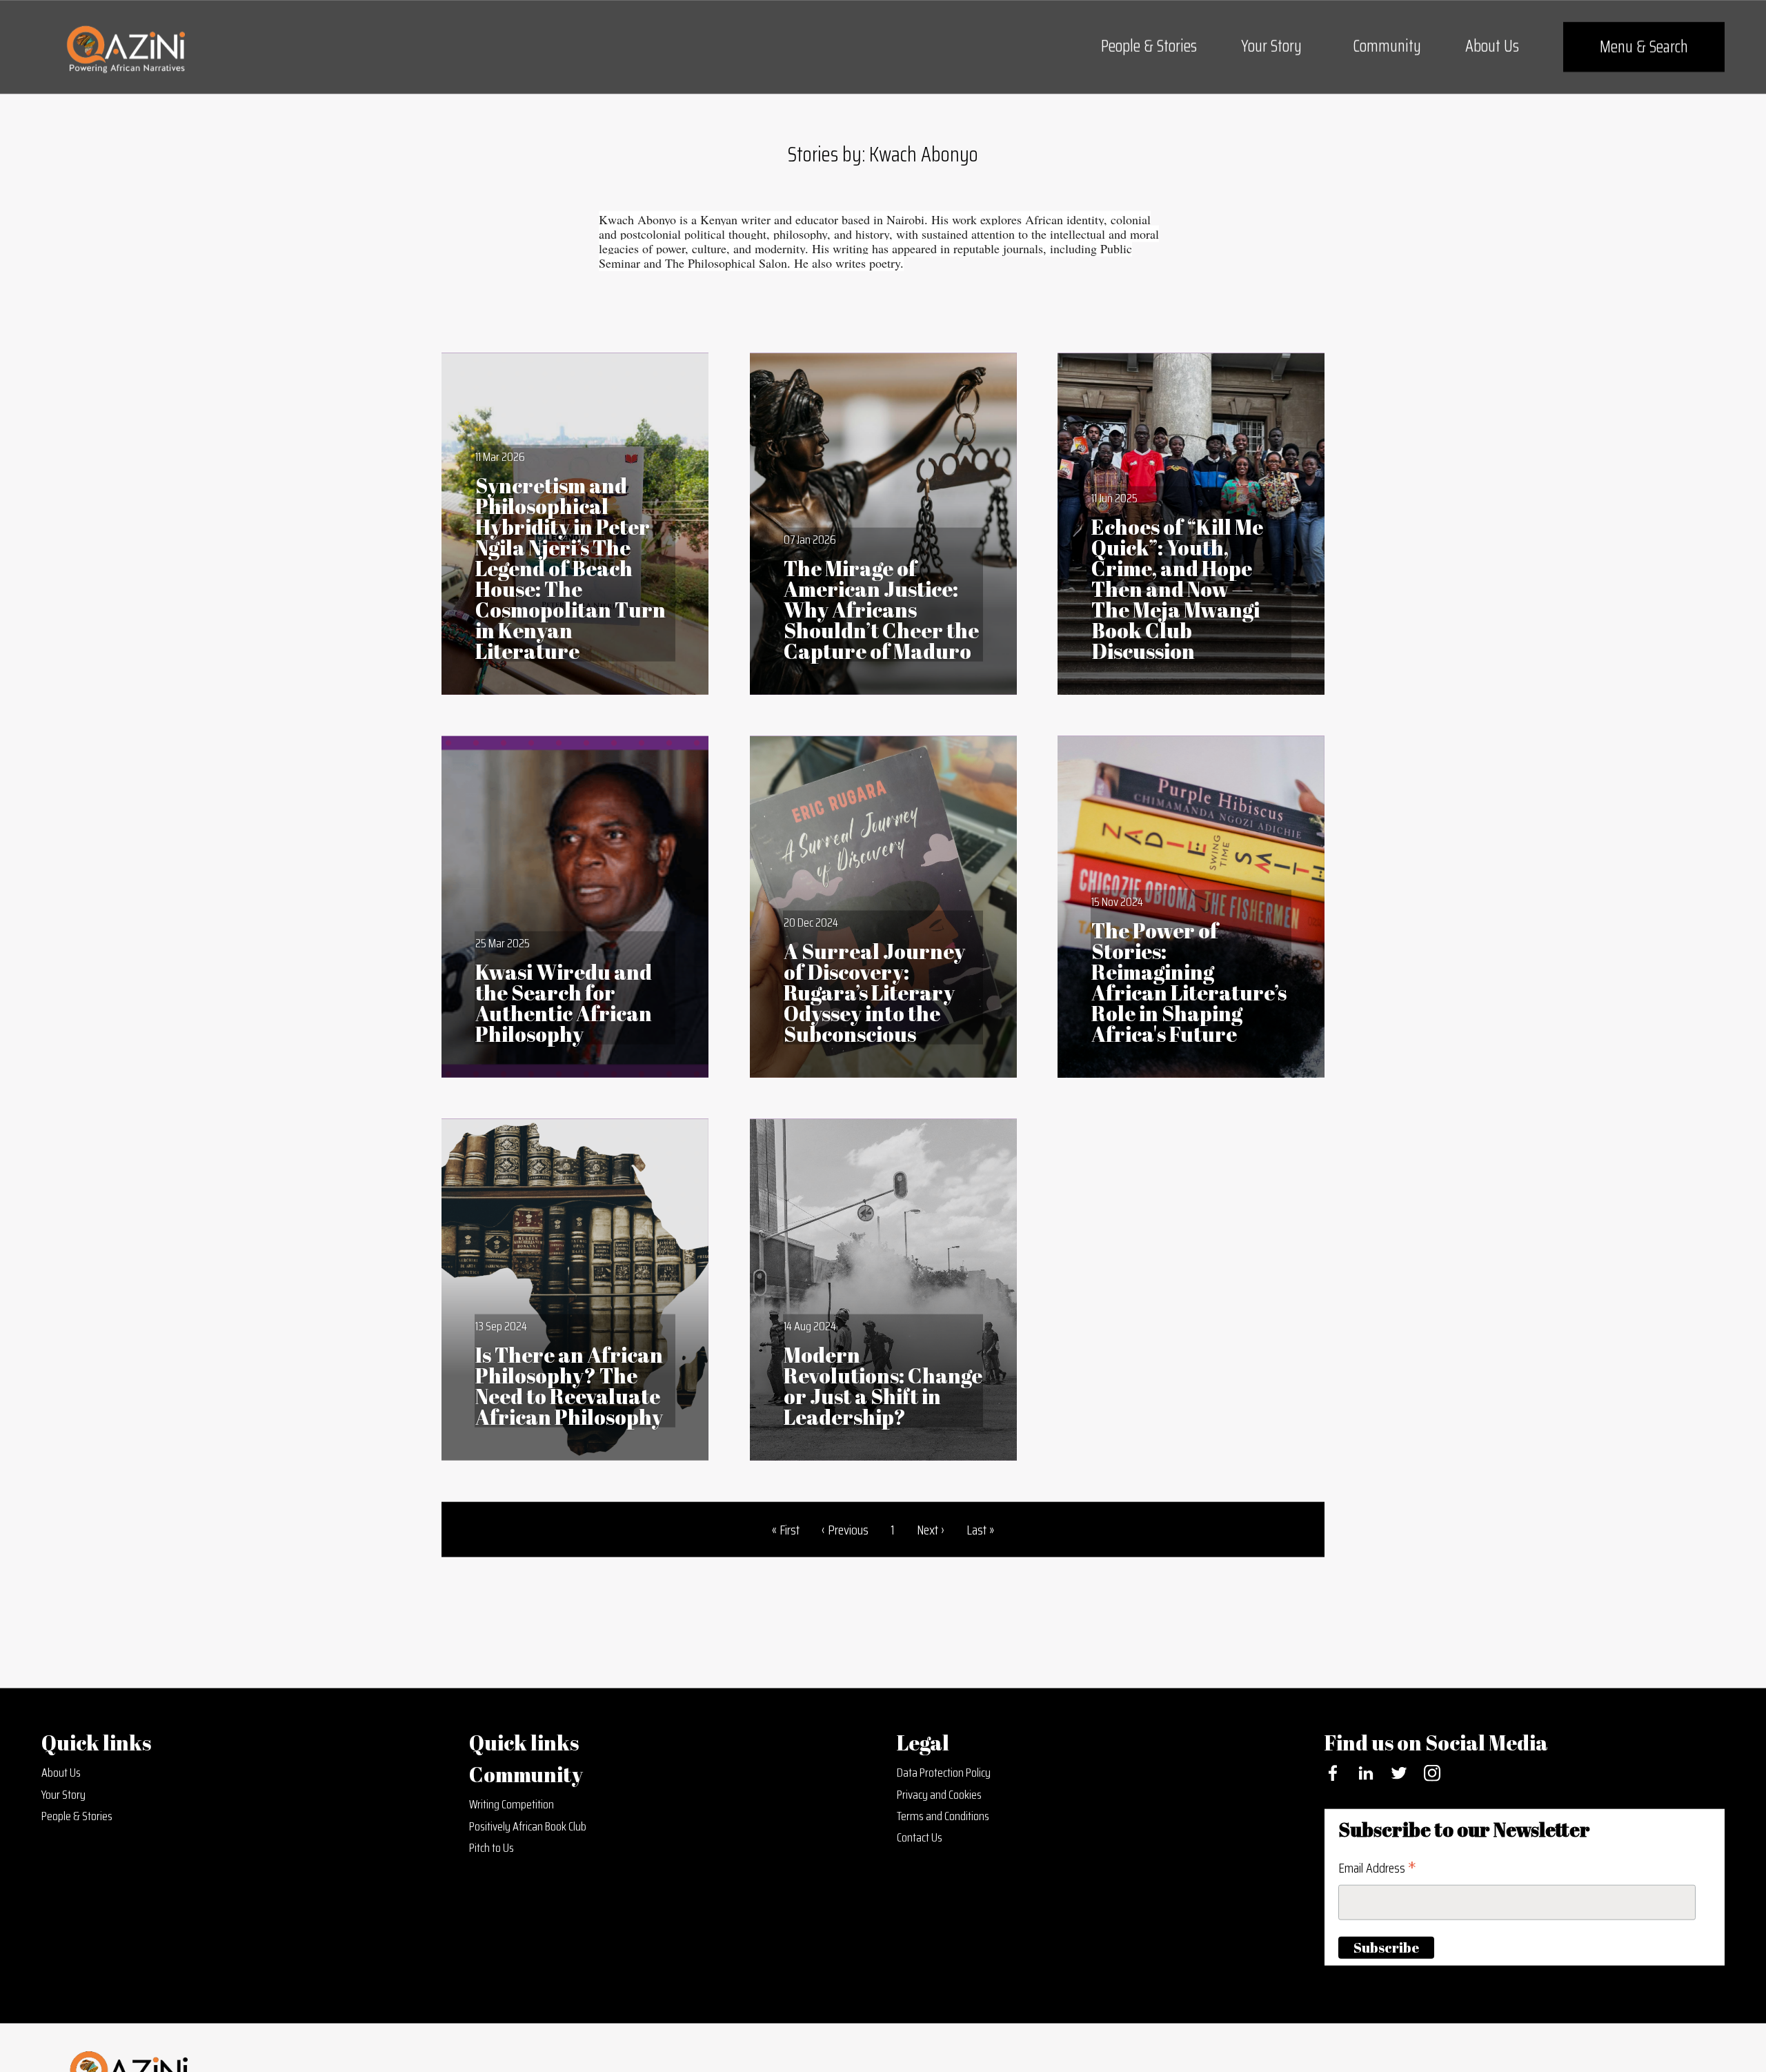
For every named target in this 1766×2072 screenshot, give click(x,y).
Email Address (1377, 1871)
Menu (1644, 47)
